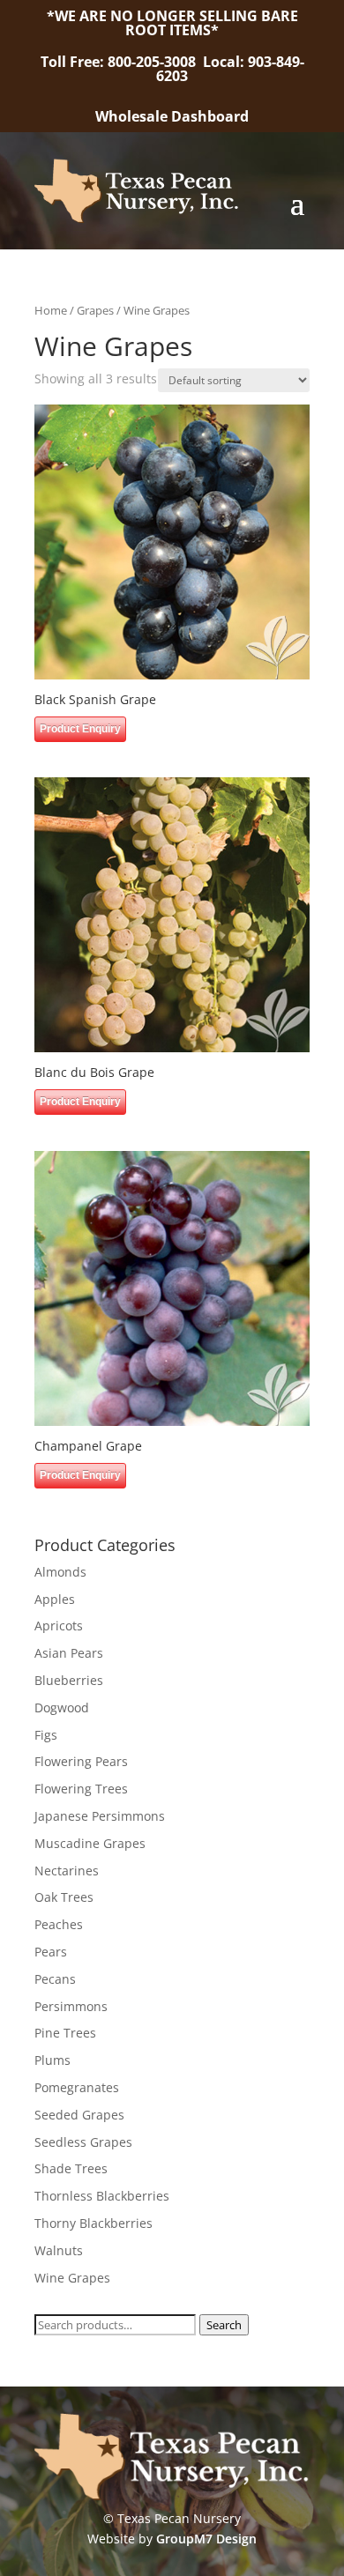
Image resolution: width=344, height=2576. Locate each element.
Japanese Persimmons (100, 1816)
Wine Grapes (72, 2278)
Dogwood (62, 1707)
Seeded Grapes (79, 2115)
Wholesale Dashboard (172, 116)
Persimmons (71, 2006)
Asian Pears (69, 1653)
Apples (55, 1599)
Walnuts (59, 2250)
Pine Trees (65, 2033)
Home (51, 310)
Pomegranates (77, 2087)
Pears (51, 1952)
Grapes (95, 310)
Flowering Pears (81, 1761)
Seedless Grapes (83, 2142)
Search (224, 2325)
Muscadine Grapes (90, 1843)
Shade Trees (71, 2168)
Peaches (59, 1924)
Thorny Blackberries (93, 2223)
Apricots (59, 1626)
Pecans (55, 1979)
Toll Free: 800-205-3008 (120, 62)
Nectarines (67, 1871)
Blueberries (69, 1680)
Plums (52, 2060)
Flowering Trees (81, 1789)
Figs (46, 1735)
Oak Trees (64, 1897)
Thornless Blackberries (102, 2196)
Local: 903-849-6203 (230, 69)
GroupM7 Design (206, 2539)
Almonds (60, 1572)
